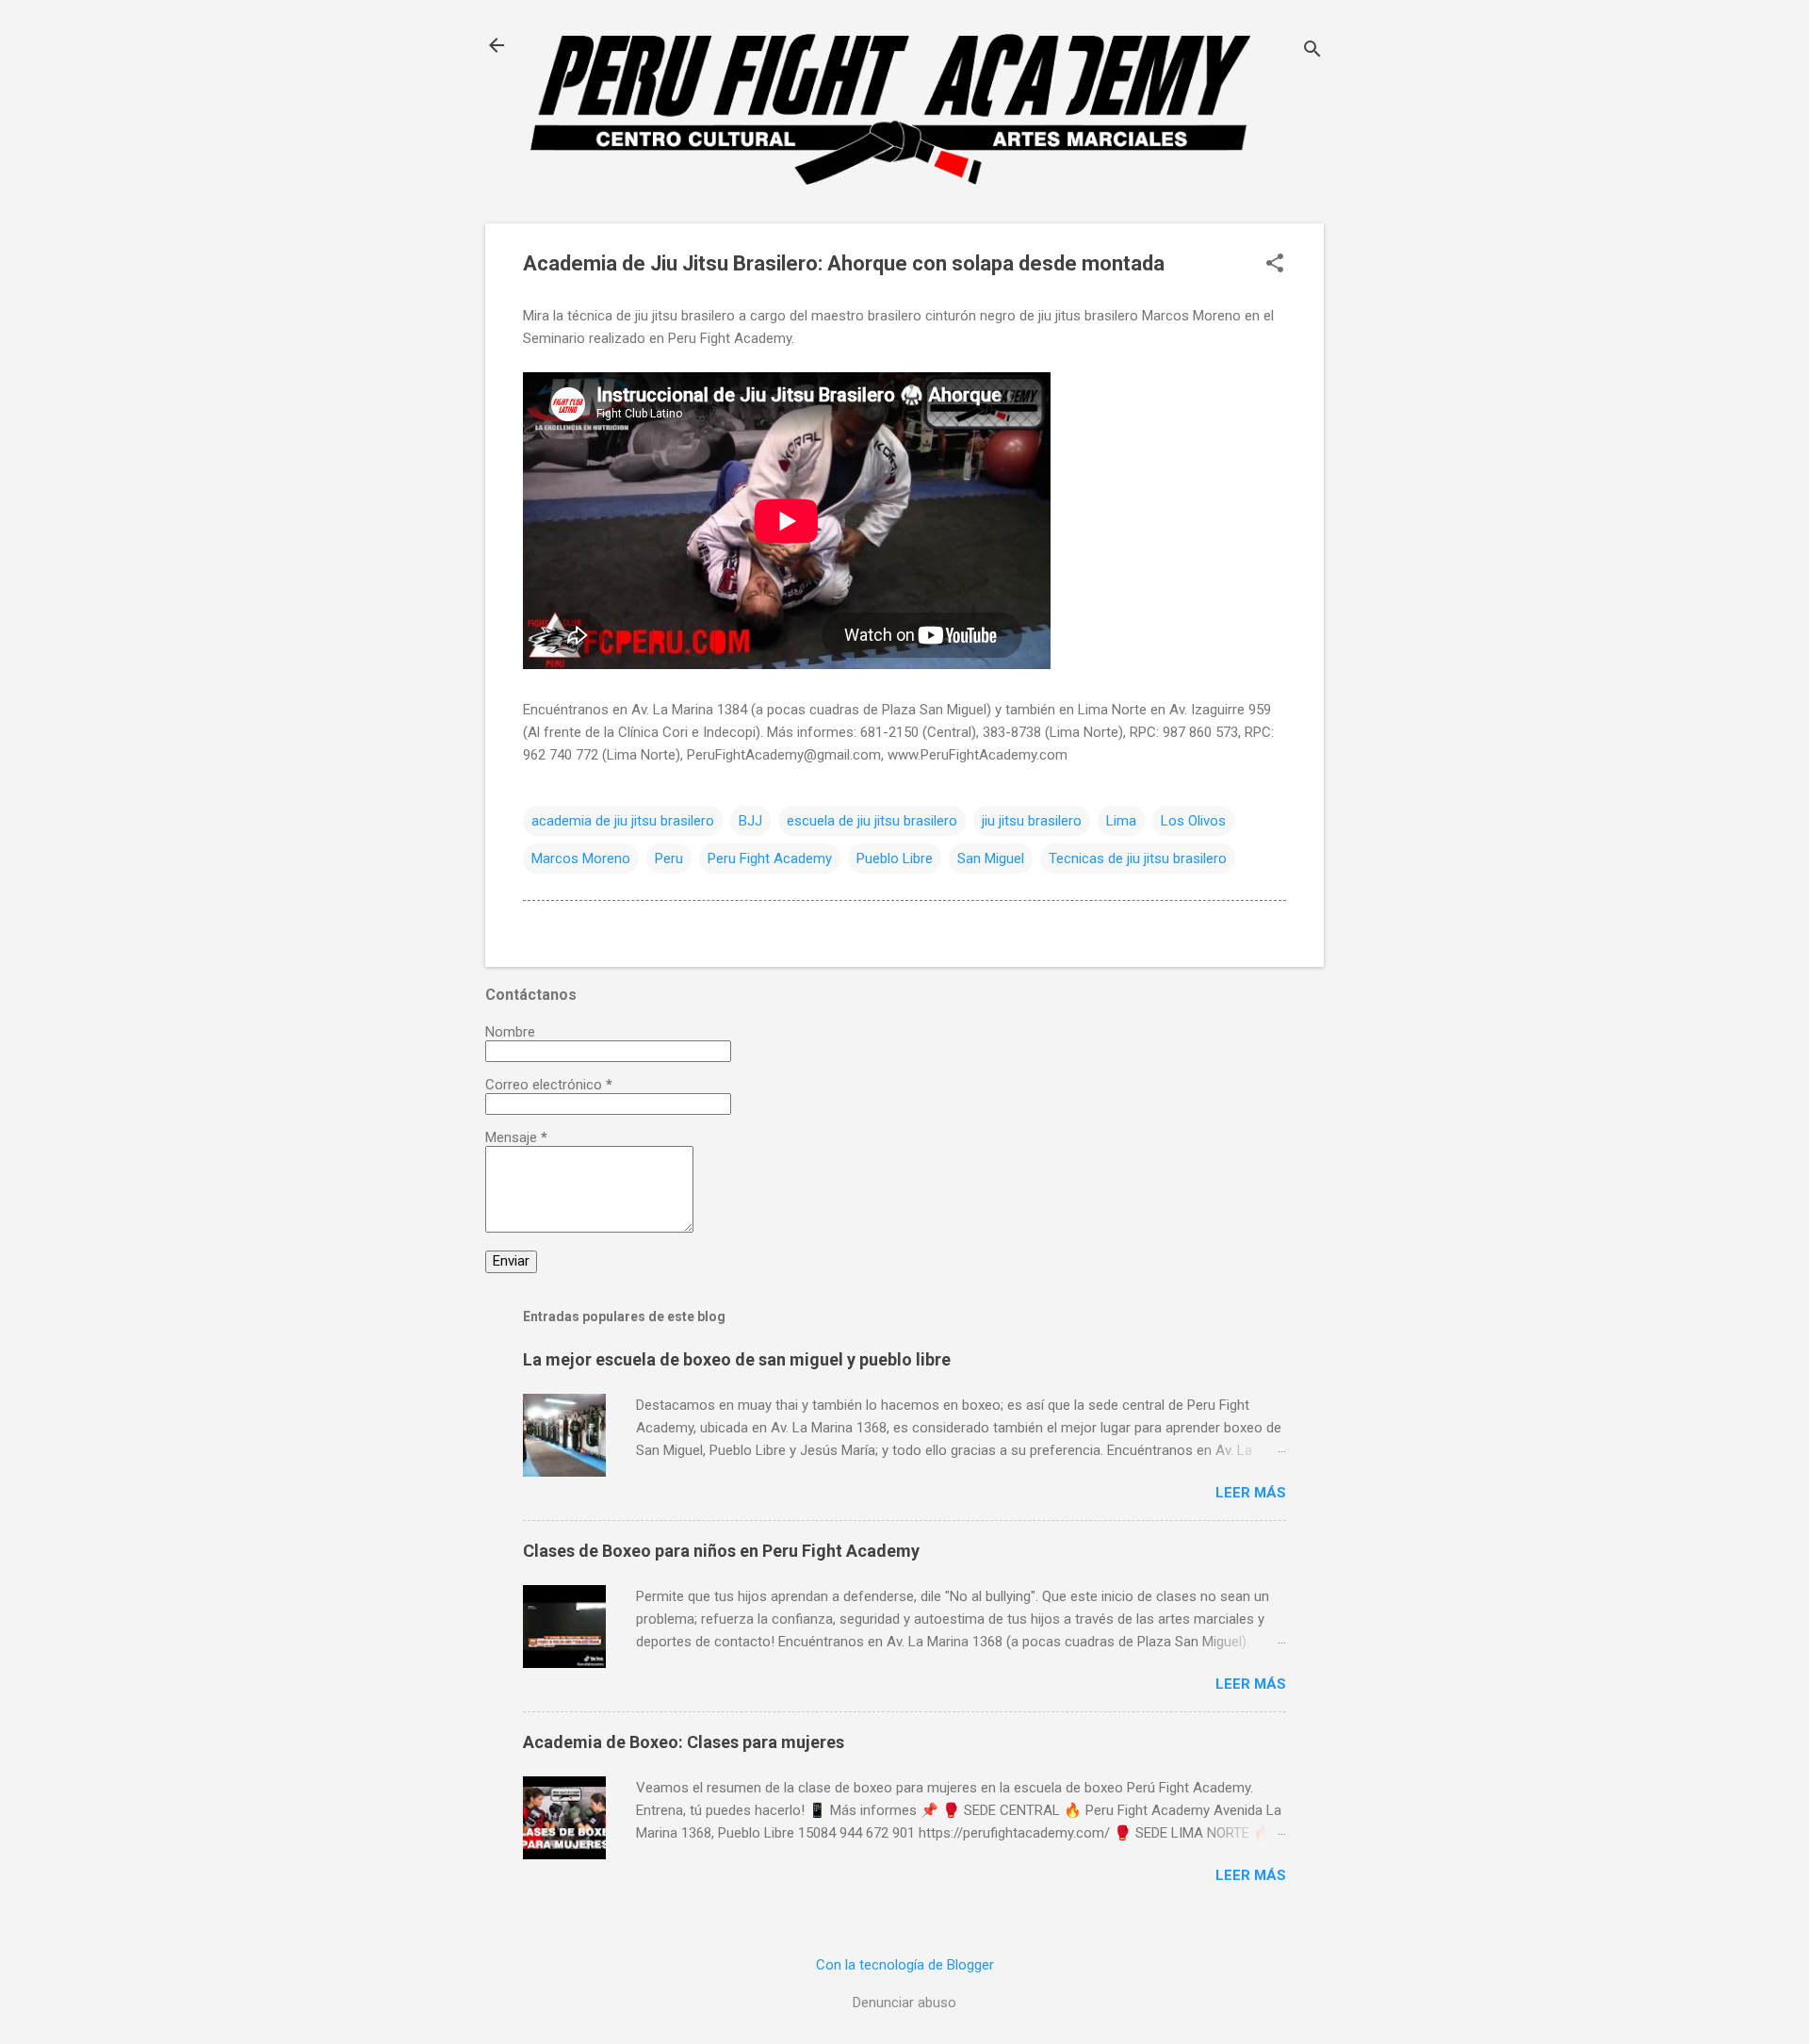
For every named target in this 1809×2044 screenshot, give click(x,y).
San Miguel (991, 858)
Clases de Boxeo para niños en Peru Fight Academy (721, 1551)
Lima (1121, 821)
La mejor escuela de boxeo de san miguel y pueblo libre (737, 1359)
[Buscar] (1312, 51)
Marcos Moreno (581, 858)
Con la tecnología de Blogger (905, 1965)
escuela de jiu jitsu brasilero (872, 821)
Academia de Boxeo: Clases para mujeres (684, 1742)
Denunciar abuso (904, 2003)
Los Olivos (1193, 821)
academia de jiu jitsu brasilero (623, 821)
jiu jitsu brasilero (1032, 821)
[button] (1275, 265)
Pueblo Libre (895, 858)
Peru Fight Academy (770, 858)
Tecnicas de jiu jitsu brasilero (1138, 858)
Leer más (1251, 1493)
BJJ (750, 821)
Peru (669, 858)
